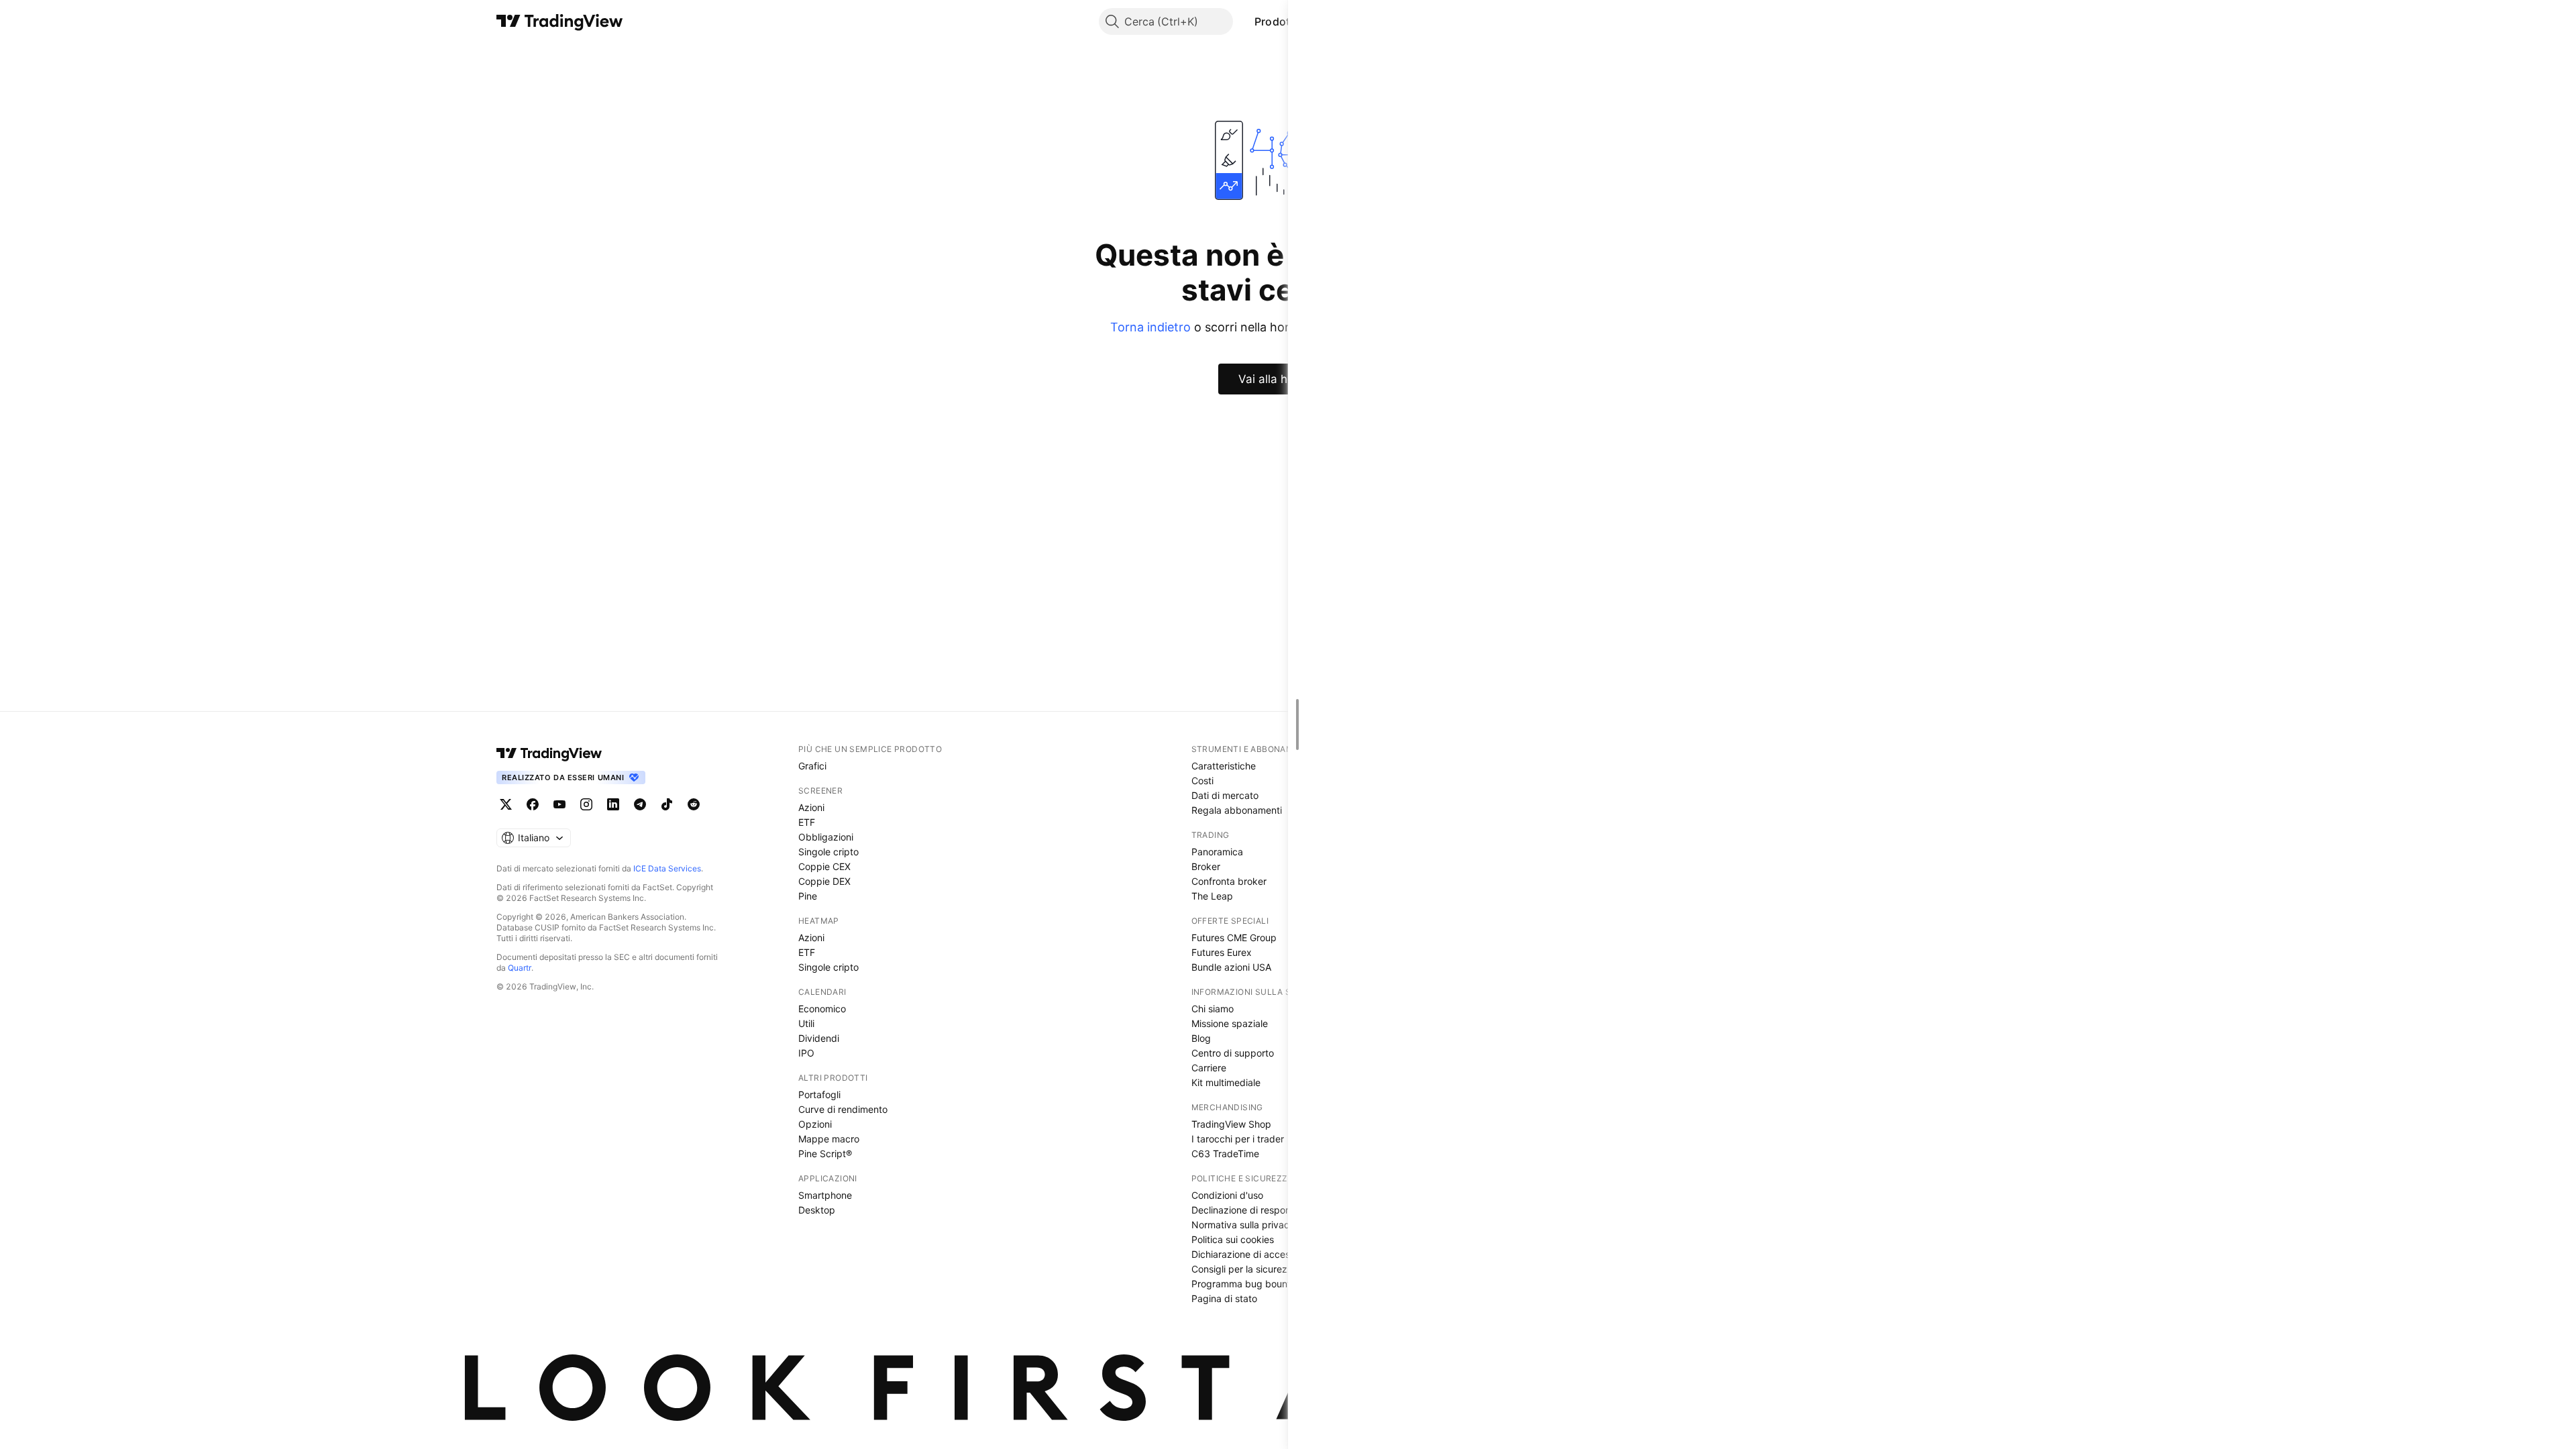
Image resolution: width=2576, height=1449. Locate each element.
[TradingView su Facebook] (533, 804)
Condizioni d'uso (1227, 1195)
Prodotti (1276, 21)
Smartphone (825, 1195)
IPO (806, 1053)
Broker (1206, 866)
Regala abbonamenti (1237, 810)
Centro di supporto (1233, 1053)
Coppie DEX (824, 881)
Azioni (811, 807)
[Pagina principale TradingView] (560, 21)
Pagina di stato (1224, 1298)
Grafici (812, 766)
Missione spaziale (1230, 1023)
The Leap (1212, 896)
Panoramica (1217, 852)
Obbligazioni (826, 837)
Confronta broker (1229, 881)
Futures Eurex (1222, 952)
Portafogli (819, 1094)
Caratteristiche (1224, 766)
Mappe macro (829, 1139)
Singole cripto (828, 852)
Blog (1201, 1038)
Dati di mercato (1225, 795)
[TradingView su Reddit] (694, 804)
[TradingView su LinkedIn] (613, 804)
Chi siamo (1213, 1009)
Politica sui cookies (1233, 1239)
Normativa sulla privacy (1243, 1225)
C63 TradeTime (1225, 1153)
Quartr (520, 968)
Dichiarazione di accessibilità (1254, 1254)
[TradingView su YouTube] (559, 804)
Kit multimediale (1226, 1082)
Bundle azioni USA (1231, 967)
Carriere (1209, 1068)
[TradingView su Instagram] (586, 804)
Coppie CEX (824, 866)
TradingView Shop (1231, 1124)
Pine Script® (825, 1153)
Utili (806, 1023)
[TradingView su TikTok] (667, 804)
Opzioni (815, 1124)
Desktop (817, 1210)
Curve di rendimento (843, 1109)
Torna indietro (1150, 327)
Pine (808, 896)
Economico (822, 1009)
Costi (1202, 781)
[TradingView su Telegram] (640, 804)
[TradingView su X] (506, 804)
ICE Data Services (667, 868)
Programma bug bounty (1244, 1284)
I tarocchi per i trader (1238, 1139)
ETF (807, 822)
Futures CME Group (1234, 937)
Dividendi (819, 1038)
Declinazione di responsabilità (1256, 1210)
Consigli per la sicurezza (1245, 1269)
